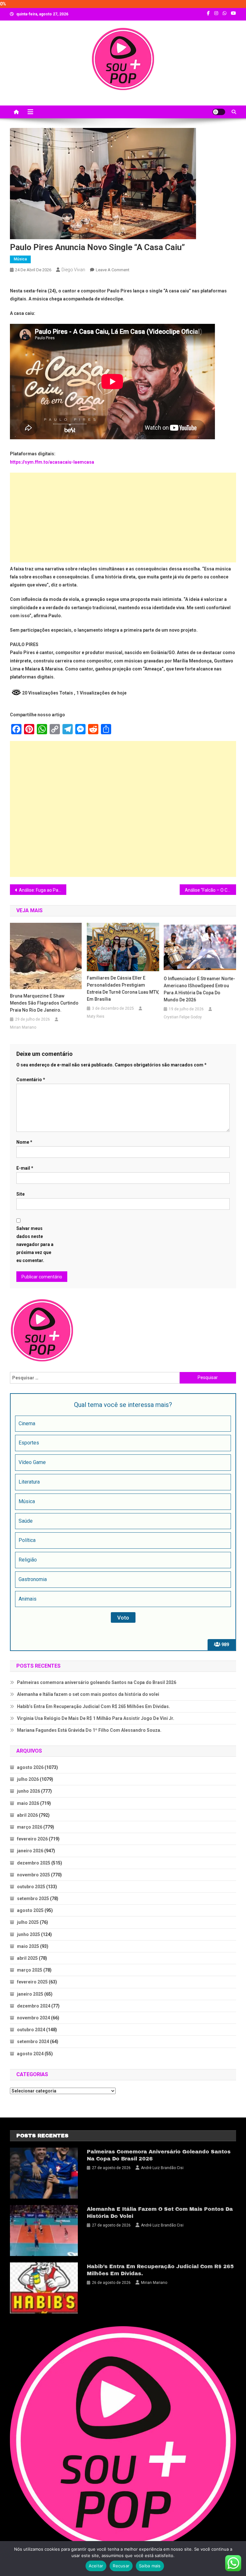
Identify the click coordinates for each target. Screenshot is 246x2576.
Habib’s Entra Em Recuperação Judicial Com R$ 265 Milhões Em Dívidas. (94, 1706)
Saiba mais (150, 2566)
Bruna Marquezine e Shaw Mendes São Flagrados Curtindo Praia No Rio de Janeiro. (44, 1003)
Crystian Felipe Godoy (183, 1017)
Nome (24, 1142)
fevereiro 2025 (32, 1982)
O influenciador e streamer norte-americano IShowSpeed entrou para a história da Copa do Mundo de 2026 (199, 989)
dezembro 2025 (34, 1863)
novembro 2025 (33, 1875)
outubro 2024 (31, 2030)
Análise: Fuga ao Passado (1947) (43, 890)
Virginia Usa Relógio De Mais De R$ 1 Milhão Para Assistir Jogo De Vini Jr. (96, 1718)
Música (20, 259)
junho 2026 (29, 1791)
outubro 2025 (31, 1887)
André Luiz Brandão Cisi (162, 2168)
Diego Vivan (73, 270)
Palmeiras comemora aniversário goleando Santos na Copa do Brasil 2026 (97, 1682)
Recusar (121, 2566)
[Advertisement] (123, 518)
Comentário (31, 1080)
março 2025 (30, 1970)
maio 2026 (28, 1803)
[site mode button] (219, 112)
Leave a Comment (113, 270)
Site (20, 1194)
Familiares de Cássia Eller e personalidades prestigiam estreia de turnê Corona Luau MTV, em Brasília (123, 989)
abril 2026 (27, 1815)
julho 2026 (28, 1779)
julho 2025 (28, 1922)
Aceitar (96, 2566)
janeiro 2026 (30, 1851)
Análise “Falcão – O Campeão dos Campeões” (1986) (211, 890)
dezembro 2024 (34, 2006)
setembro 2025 (33, 1898)
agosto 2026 (30, 1767)
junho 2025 (29, 1934)
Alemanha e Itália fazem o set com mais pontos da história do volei (88, 1694)
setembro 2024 (33, 2041)
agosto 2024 (30, 2054)
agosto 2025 (30, 1910)
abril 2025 (27, 1958)
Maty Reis (96, 1016)
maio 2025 (28, 1946)
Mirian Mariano (23, 1027)
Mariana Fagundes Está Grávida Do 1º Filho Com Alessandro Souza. (89, 1730)
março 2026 (30, 1827)
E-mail (25, 1168)
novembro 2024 (33, 2018)
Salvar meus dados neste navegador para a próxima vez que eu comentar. (35, 1245)
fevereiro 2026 (32, 1839)
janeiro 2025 (30, 1994)
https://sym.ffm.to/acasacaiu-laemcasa (52, 462)
